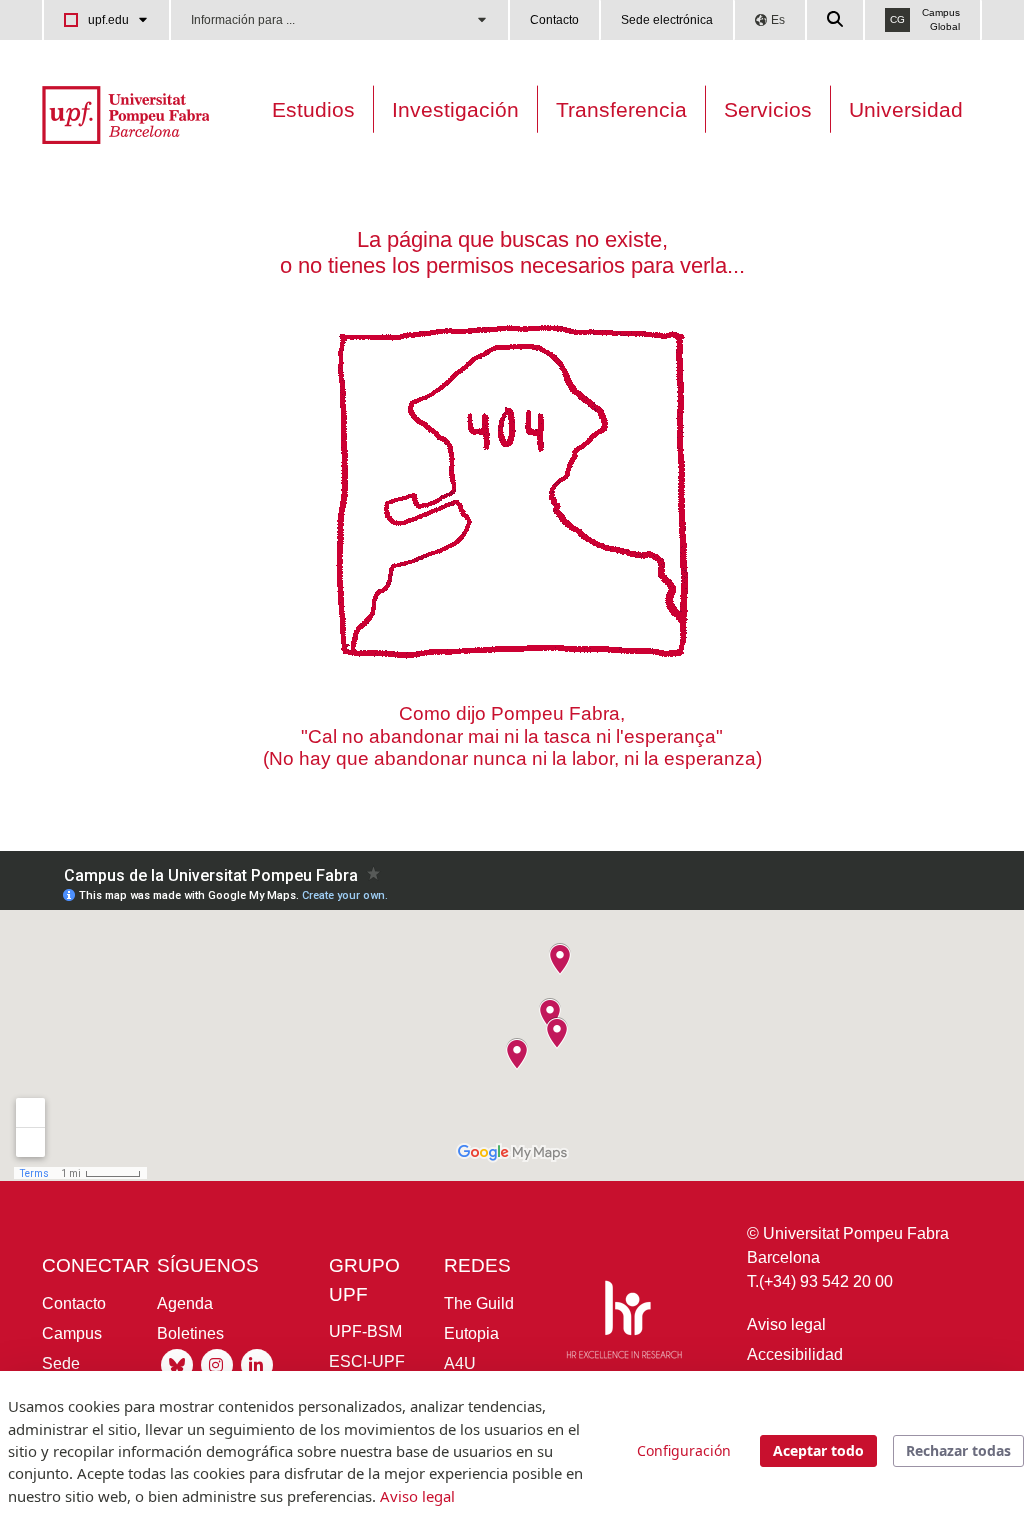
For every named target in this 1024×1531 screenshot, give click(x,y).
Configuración (684, 1450)
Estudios (313, 109)
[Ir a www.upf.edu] (125, 113)
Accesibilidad (795, 1354)
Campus (72, 1333)
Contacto (554, 20)
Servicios (768, 109)
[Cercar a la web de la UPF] (836, 20)
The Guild (479, 1303)
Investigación (455, 109)
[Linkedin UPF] (257, 1363)
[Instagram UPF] (217, 1363)
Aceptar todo (818, 1450)
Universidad (906, 109)
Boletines (190, 1333)
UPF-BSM (365, 1331)
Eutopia (471, 1333)
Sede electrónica (667, 20)
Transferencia (621, 109)
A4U (460, 1363)
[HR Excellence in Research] (624, 1323)
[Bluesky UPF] (177, 1363)
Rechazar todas (958, 1450)
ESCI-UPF (367, 1361)
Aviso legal (786, 1324)
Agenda (185, 1303)
